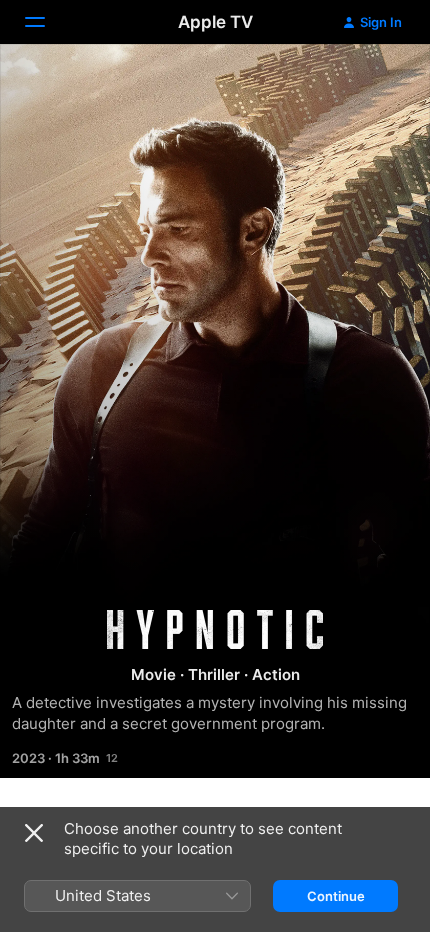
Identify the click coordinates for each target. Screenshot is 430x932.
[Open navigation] (47, 22)
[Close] (34, 833)
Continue (336, 896)
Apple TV (215, 22)
